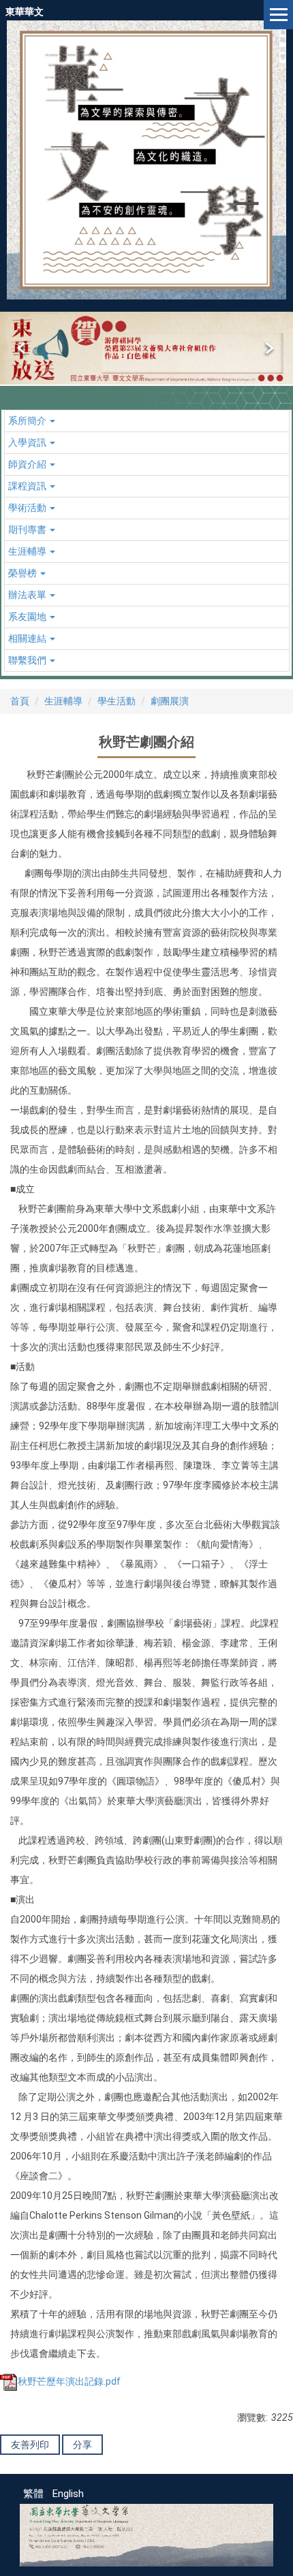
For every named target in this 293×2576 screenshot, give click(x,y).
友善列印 (30, 2445)
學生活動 (117, 701)
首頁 (20, 701)
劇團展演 (170, 701)
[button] (22, 348)
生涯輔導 (63, 701)
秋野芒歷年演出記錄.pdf (69, 2381)
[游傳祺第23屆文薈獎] (146, 348)
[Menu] (278, 15)
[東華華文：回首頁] (146, 160)
